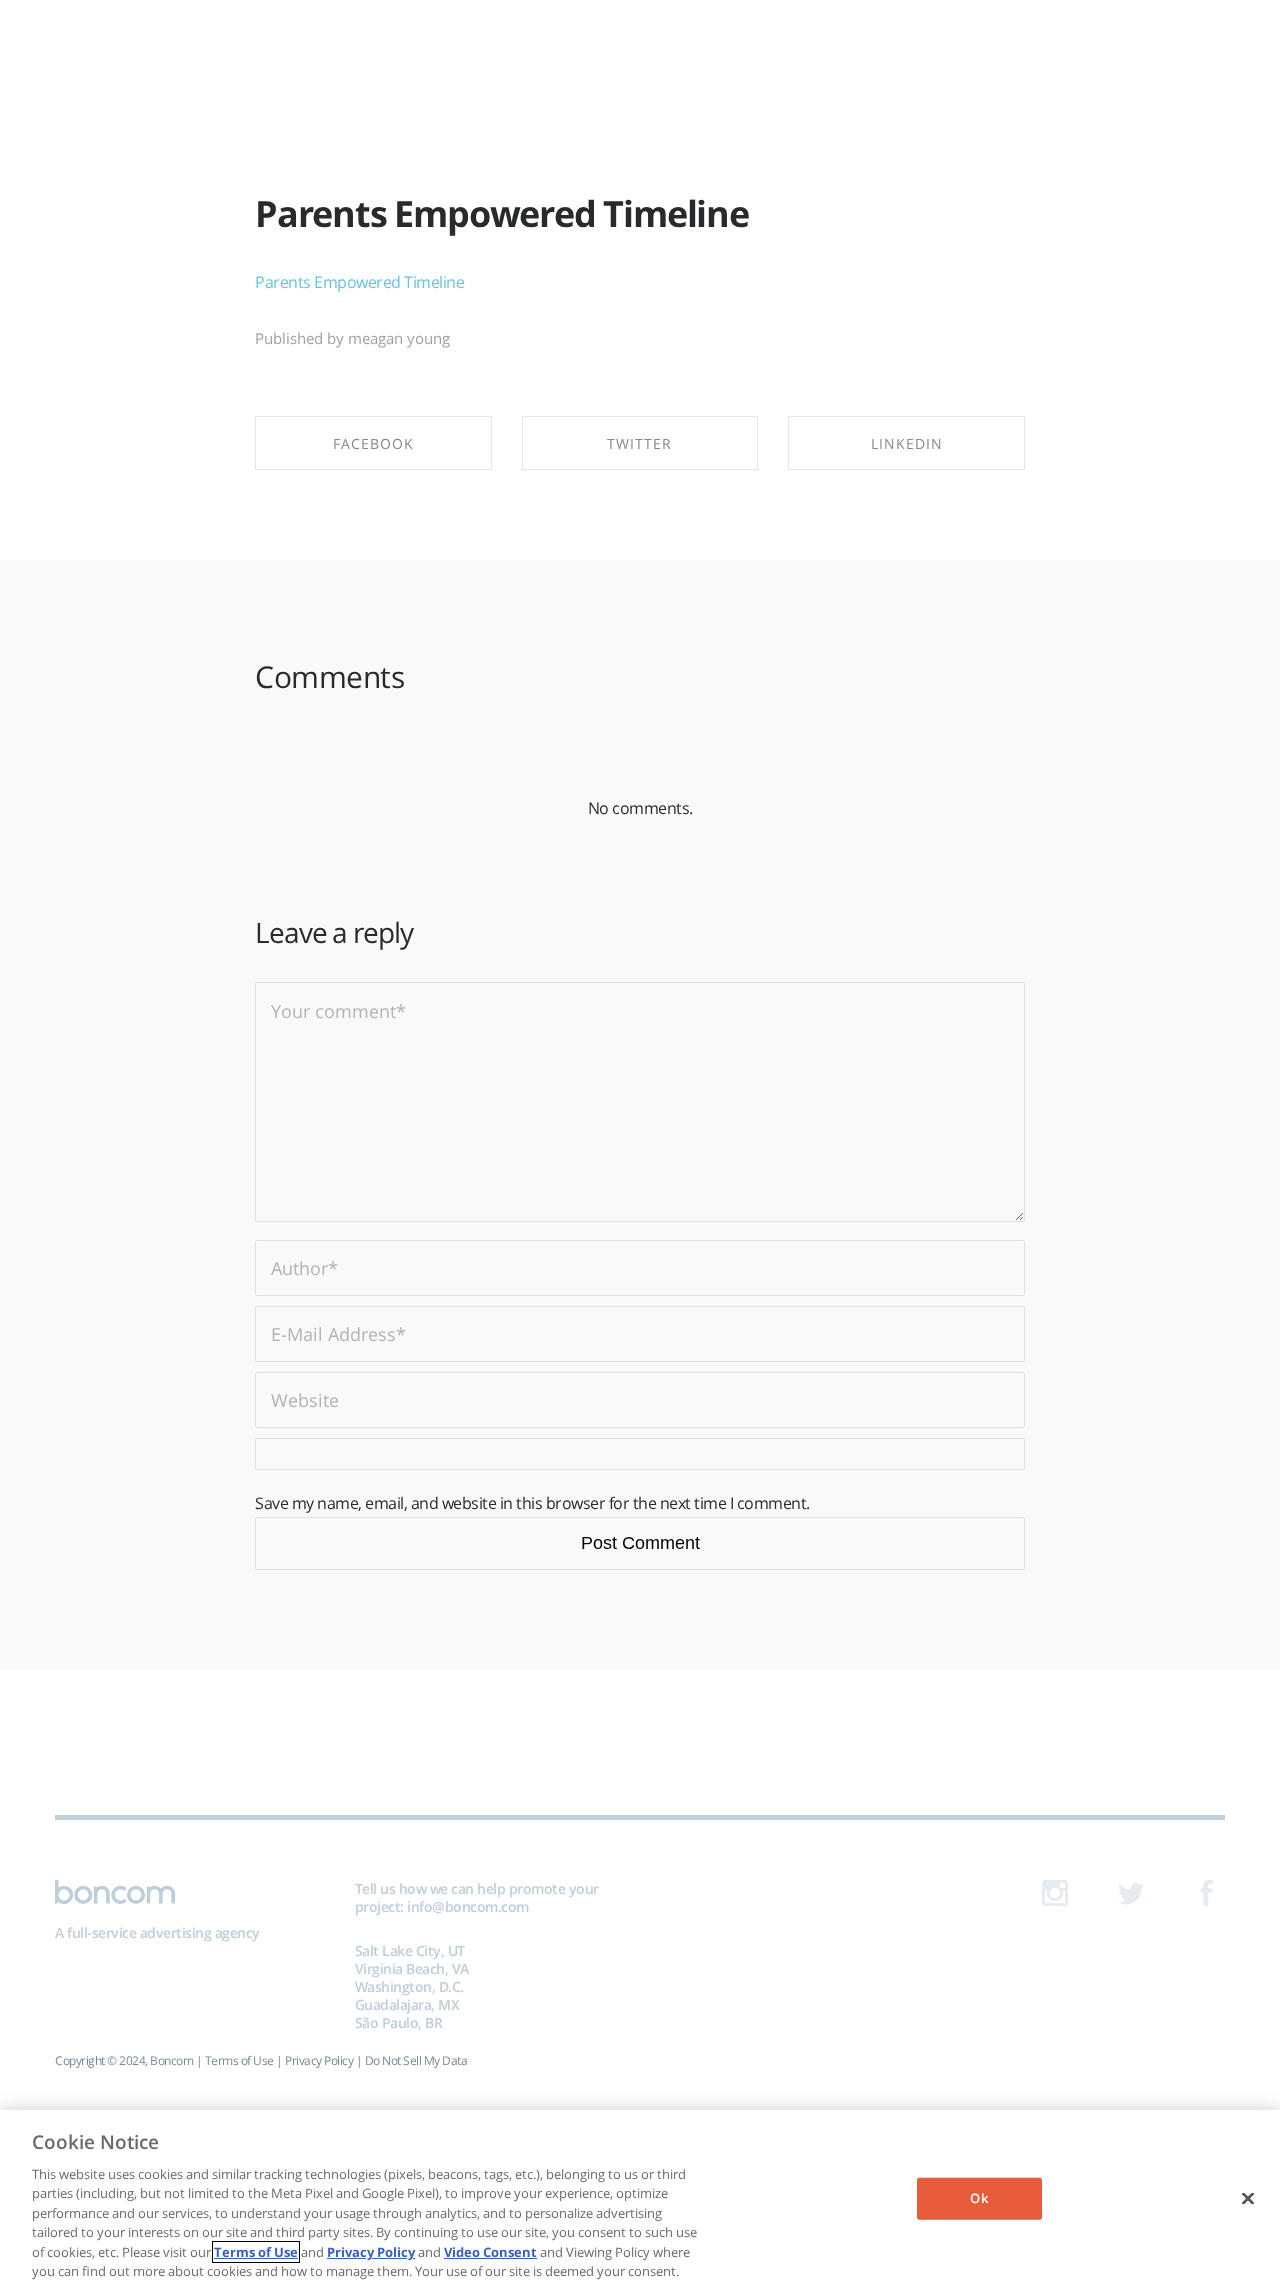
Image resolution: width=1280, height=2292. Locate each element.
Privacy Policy (319, 2060)
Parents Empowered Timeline (502, 213)
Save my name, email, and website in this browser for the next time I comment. (532, 1503)
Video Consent (490, 2252)
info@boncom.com (468, 1906)
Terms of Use (239, 2060)
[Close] (1248, 2198)
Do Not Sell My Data (416, 2060)
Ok (978, 2198)
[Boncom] (640, 47)
